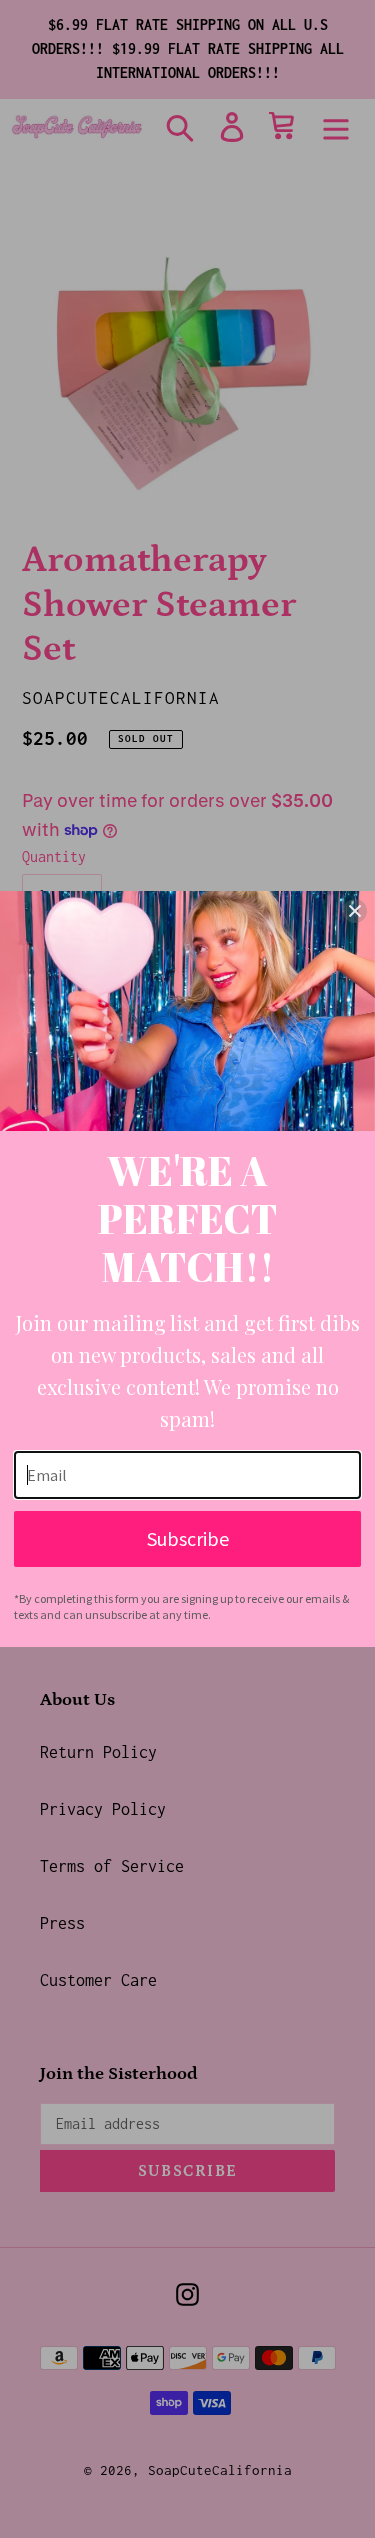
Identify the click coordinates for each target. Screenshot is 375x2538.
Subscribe (188, 1538)
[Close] (355, 911)
